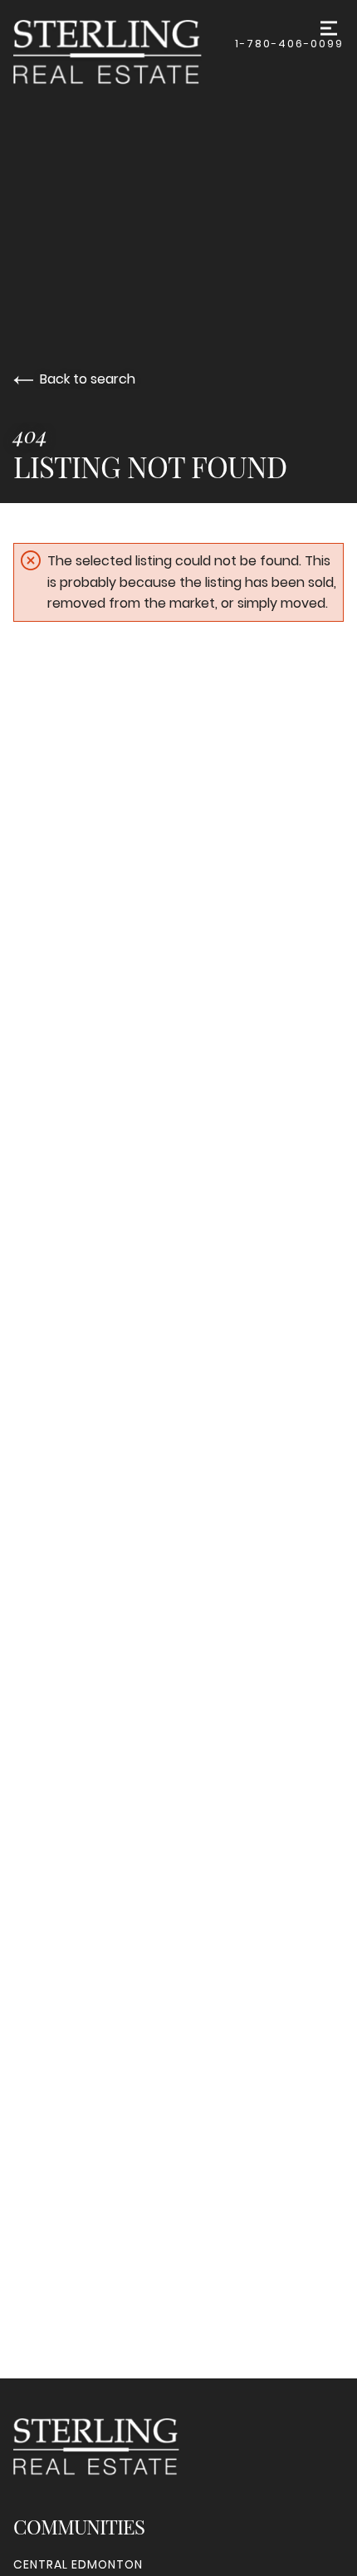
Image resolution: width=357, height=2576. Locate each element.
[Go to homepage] (124, 52)
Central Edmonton (78, 2564)
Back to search (88, 379)
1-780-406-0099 (289, 44)
